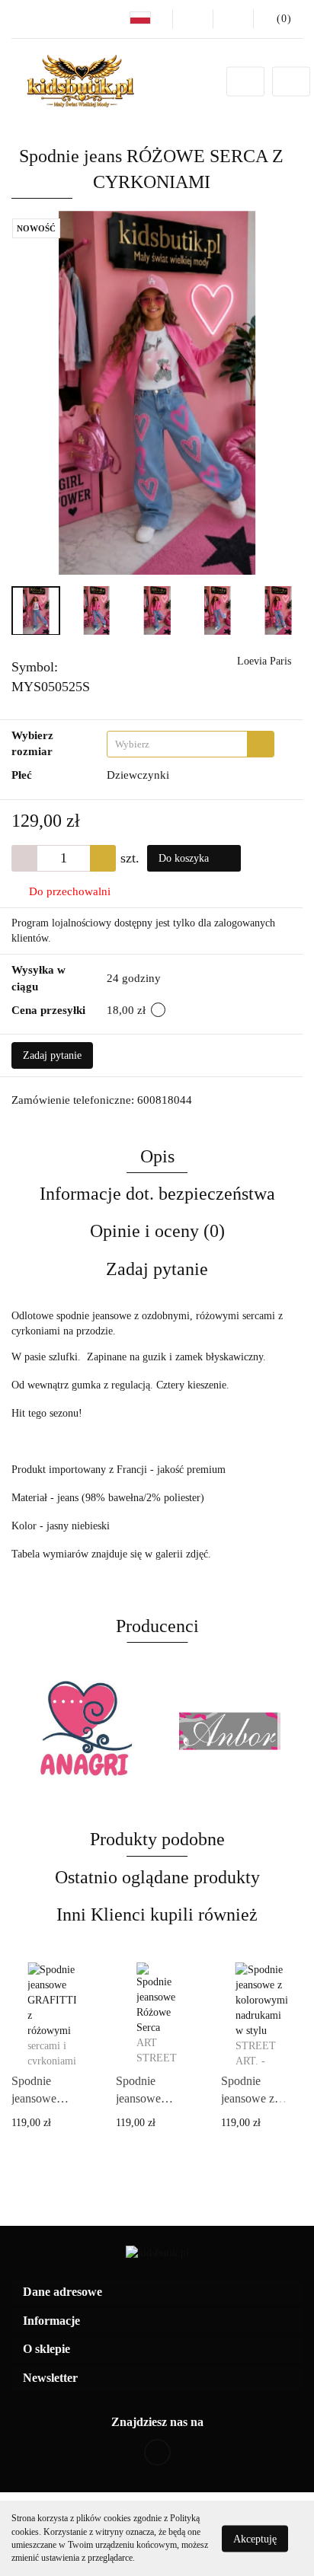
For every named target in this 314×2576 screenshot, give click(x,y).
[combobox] (191, 744)
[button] (157, 2292)
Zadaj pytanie (52, 1055)
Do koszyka (185, 858)
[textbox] (177, 744)
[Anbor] (84, 1731)
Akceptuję (255, 2538)
